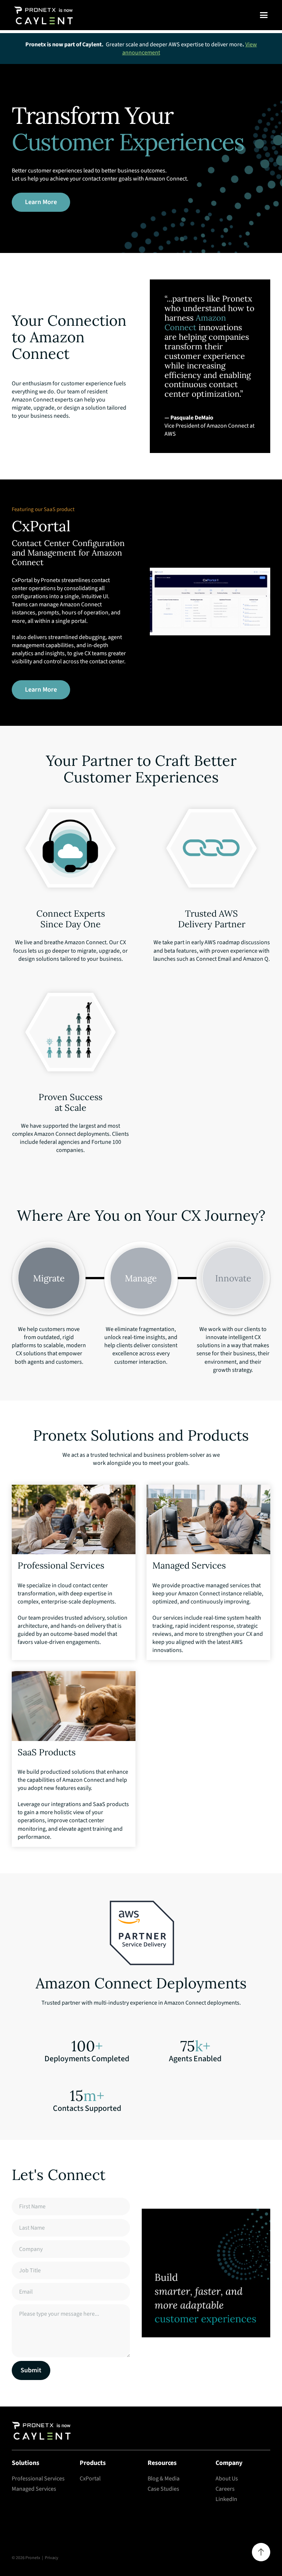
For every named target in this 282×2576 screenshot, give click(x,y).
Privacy (52, 2558)
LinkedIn (226, 2499)
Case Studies (163, 2489)
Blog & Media (164, 2479)
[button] (264, 15)
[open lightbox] (210, 602)
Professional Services (38, 2479)
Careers (225, 2489)
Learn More (41, 202)
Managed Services (34, 2489)
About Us (227, 2479)
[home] (41, 15)
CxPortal (90, 2479)
